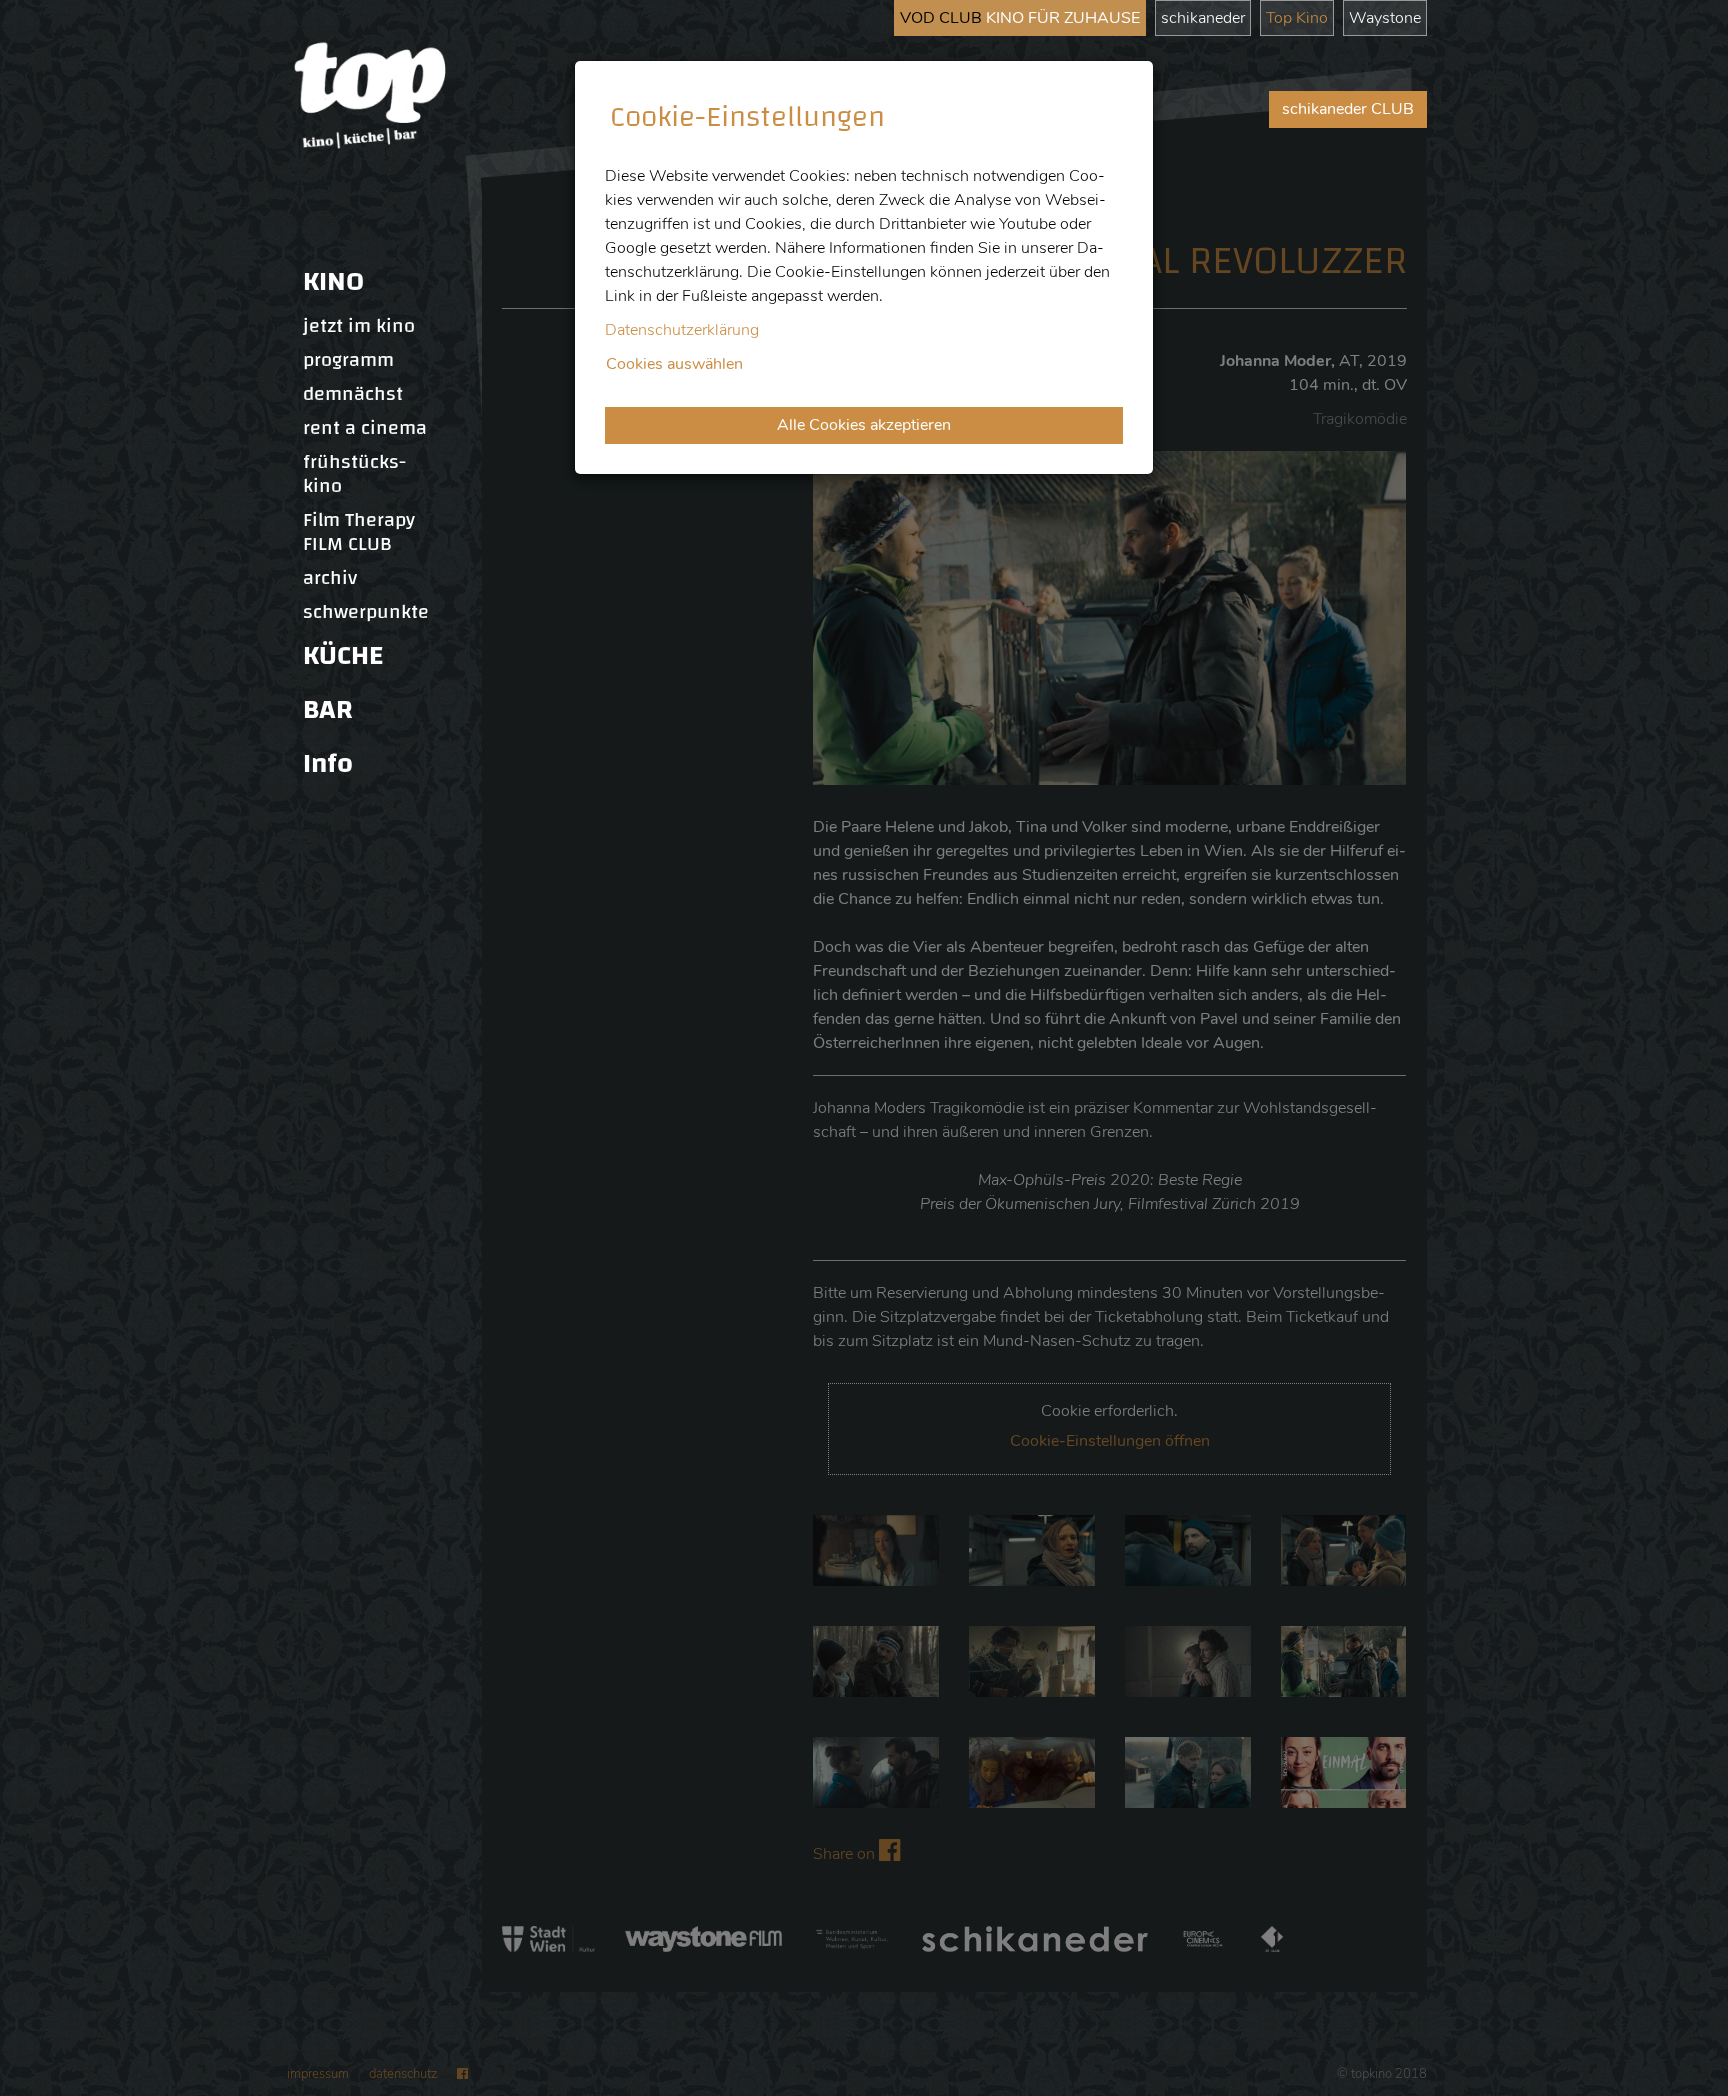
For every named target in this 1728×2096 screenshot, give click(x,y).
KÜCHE (343, 655)
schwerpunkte (366, 612)
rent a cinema (365, 428)
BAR (328, 709)
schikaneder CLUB (1348, 109)
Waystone (1385, 18)
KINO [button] (333, 281)
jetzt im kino (359, 326)
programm (348, 360)
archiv (330, 578)
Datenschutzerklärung (682, 330)
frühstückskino (354, 474)
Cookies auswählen (674, 364)
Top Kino (1297, 18)
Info (328, 763)
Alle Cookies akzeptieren (864, 425)
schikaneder (1203, 18)
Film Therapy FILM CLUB (359, 532)
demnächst (353, 394)
